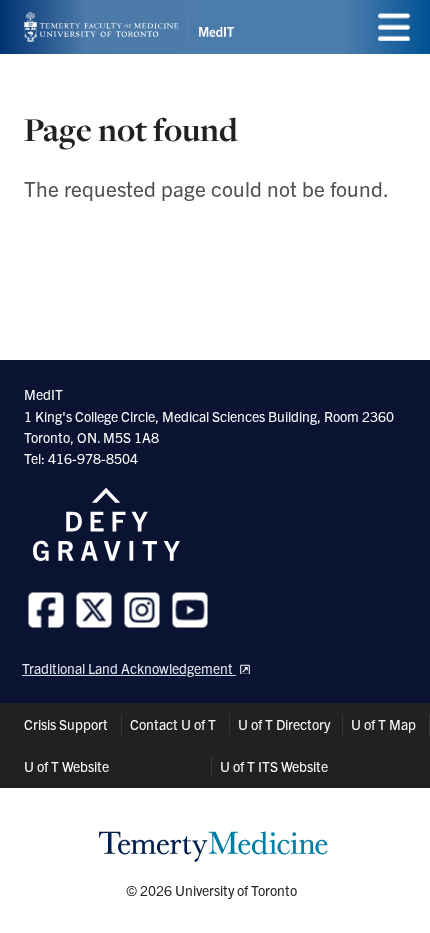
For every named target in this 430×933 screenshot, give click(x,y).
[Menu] (394, 27)
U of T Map (383, 724)
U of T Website (66, 766)
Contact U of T (173, 724)
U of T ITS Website (274, 766)
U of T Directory (284, 724)
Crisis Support (66, 724)
